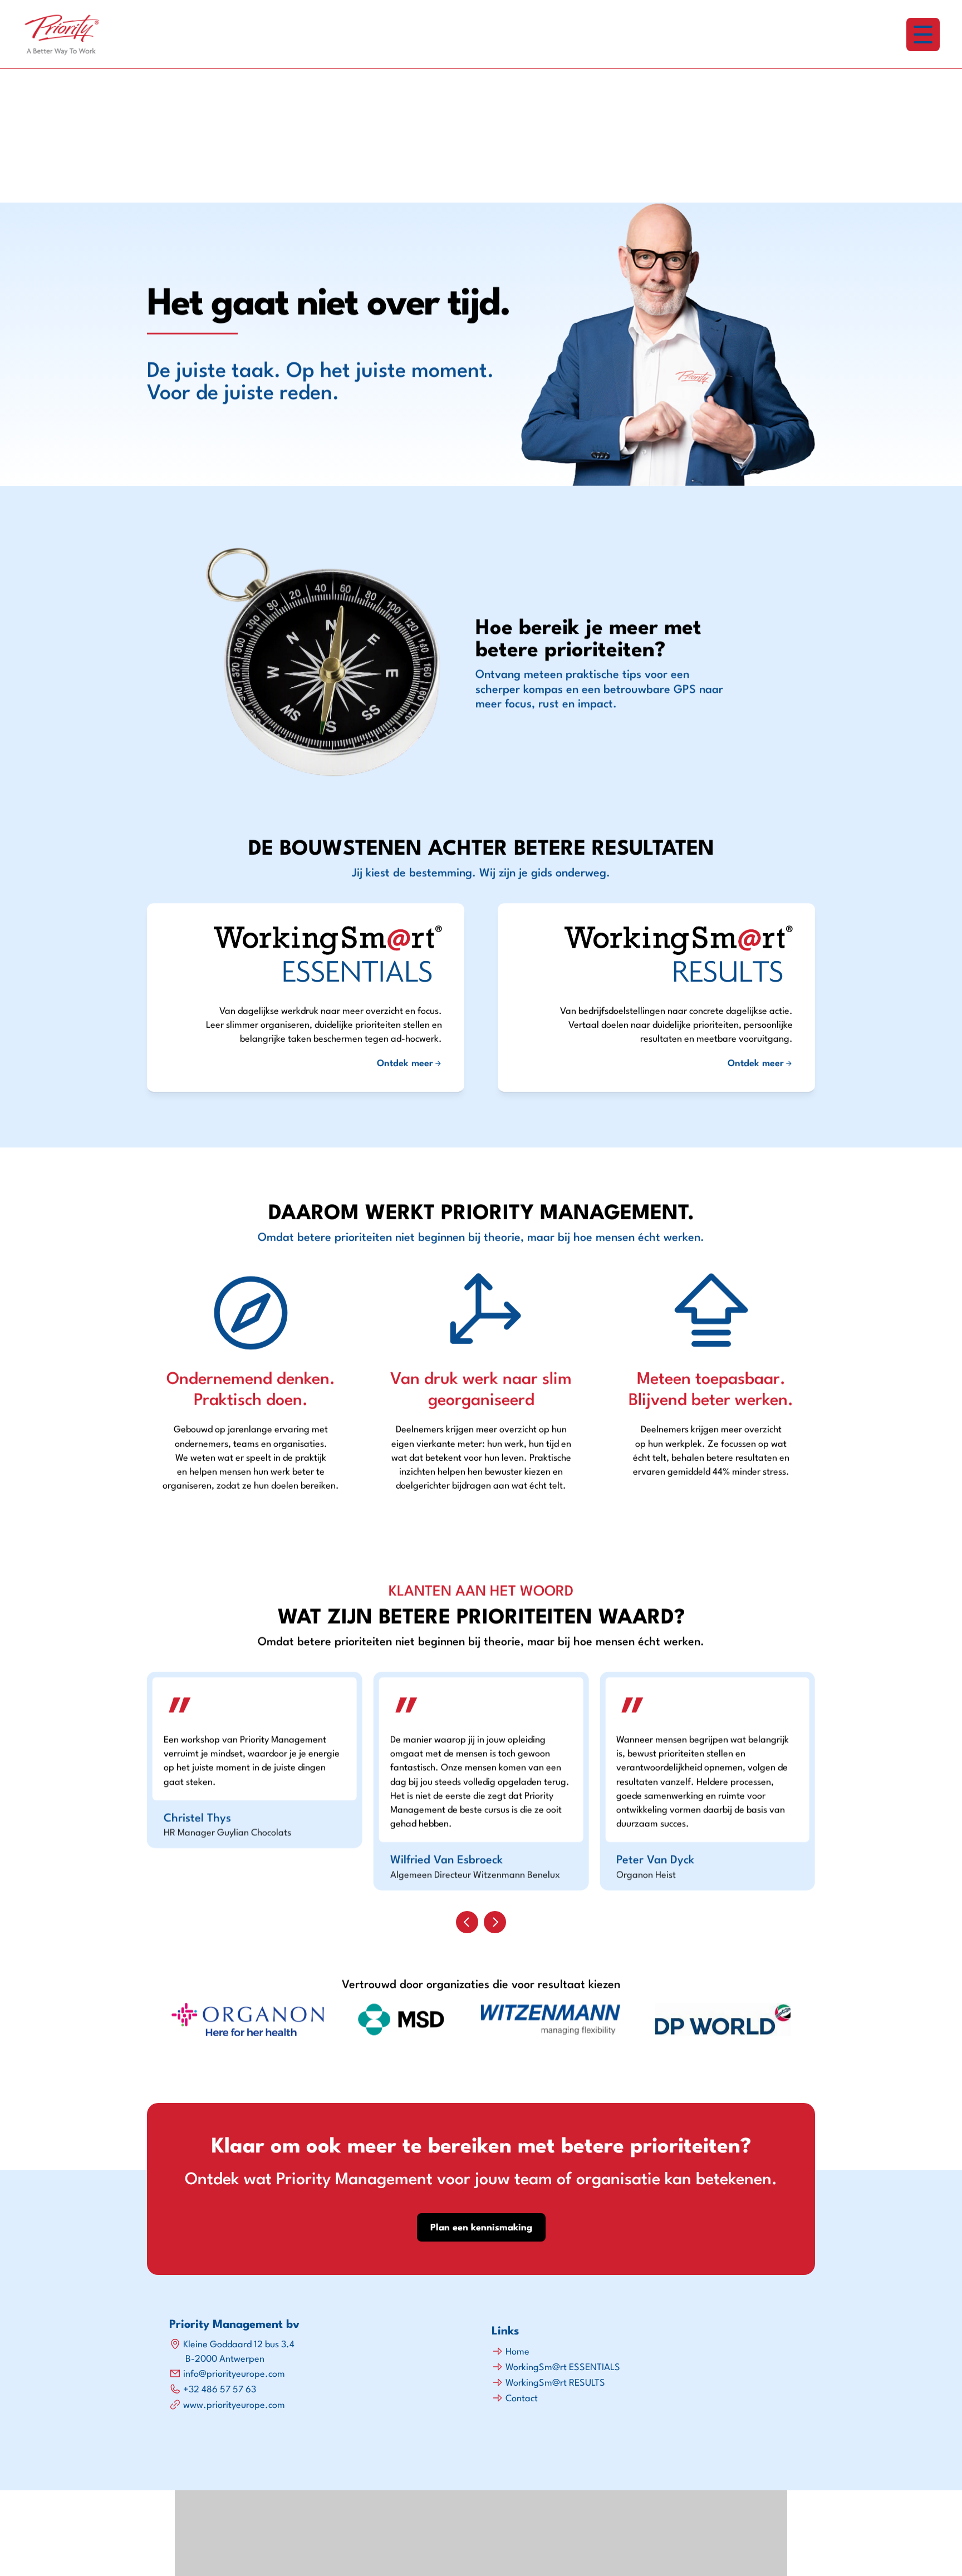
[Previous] (467, 1922)
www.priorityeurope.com (234, 2405)
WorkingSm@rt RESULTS (555, 2383)
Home (517, 2352)
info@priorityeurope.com (234, 2374)
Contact (522, 2399)
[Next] (495, 1922)
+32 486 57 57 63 (220, 2390)
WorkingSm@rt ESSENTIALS (563, 2368)
